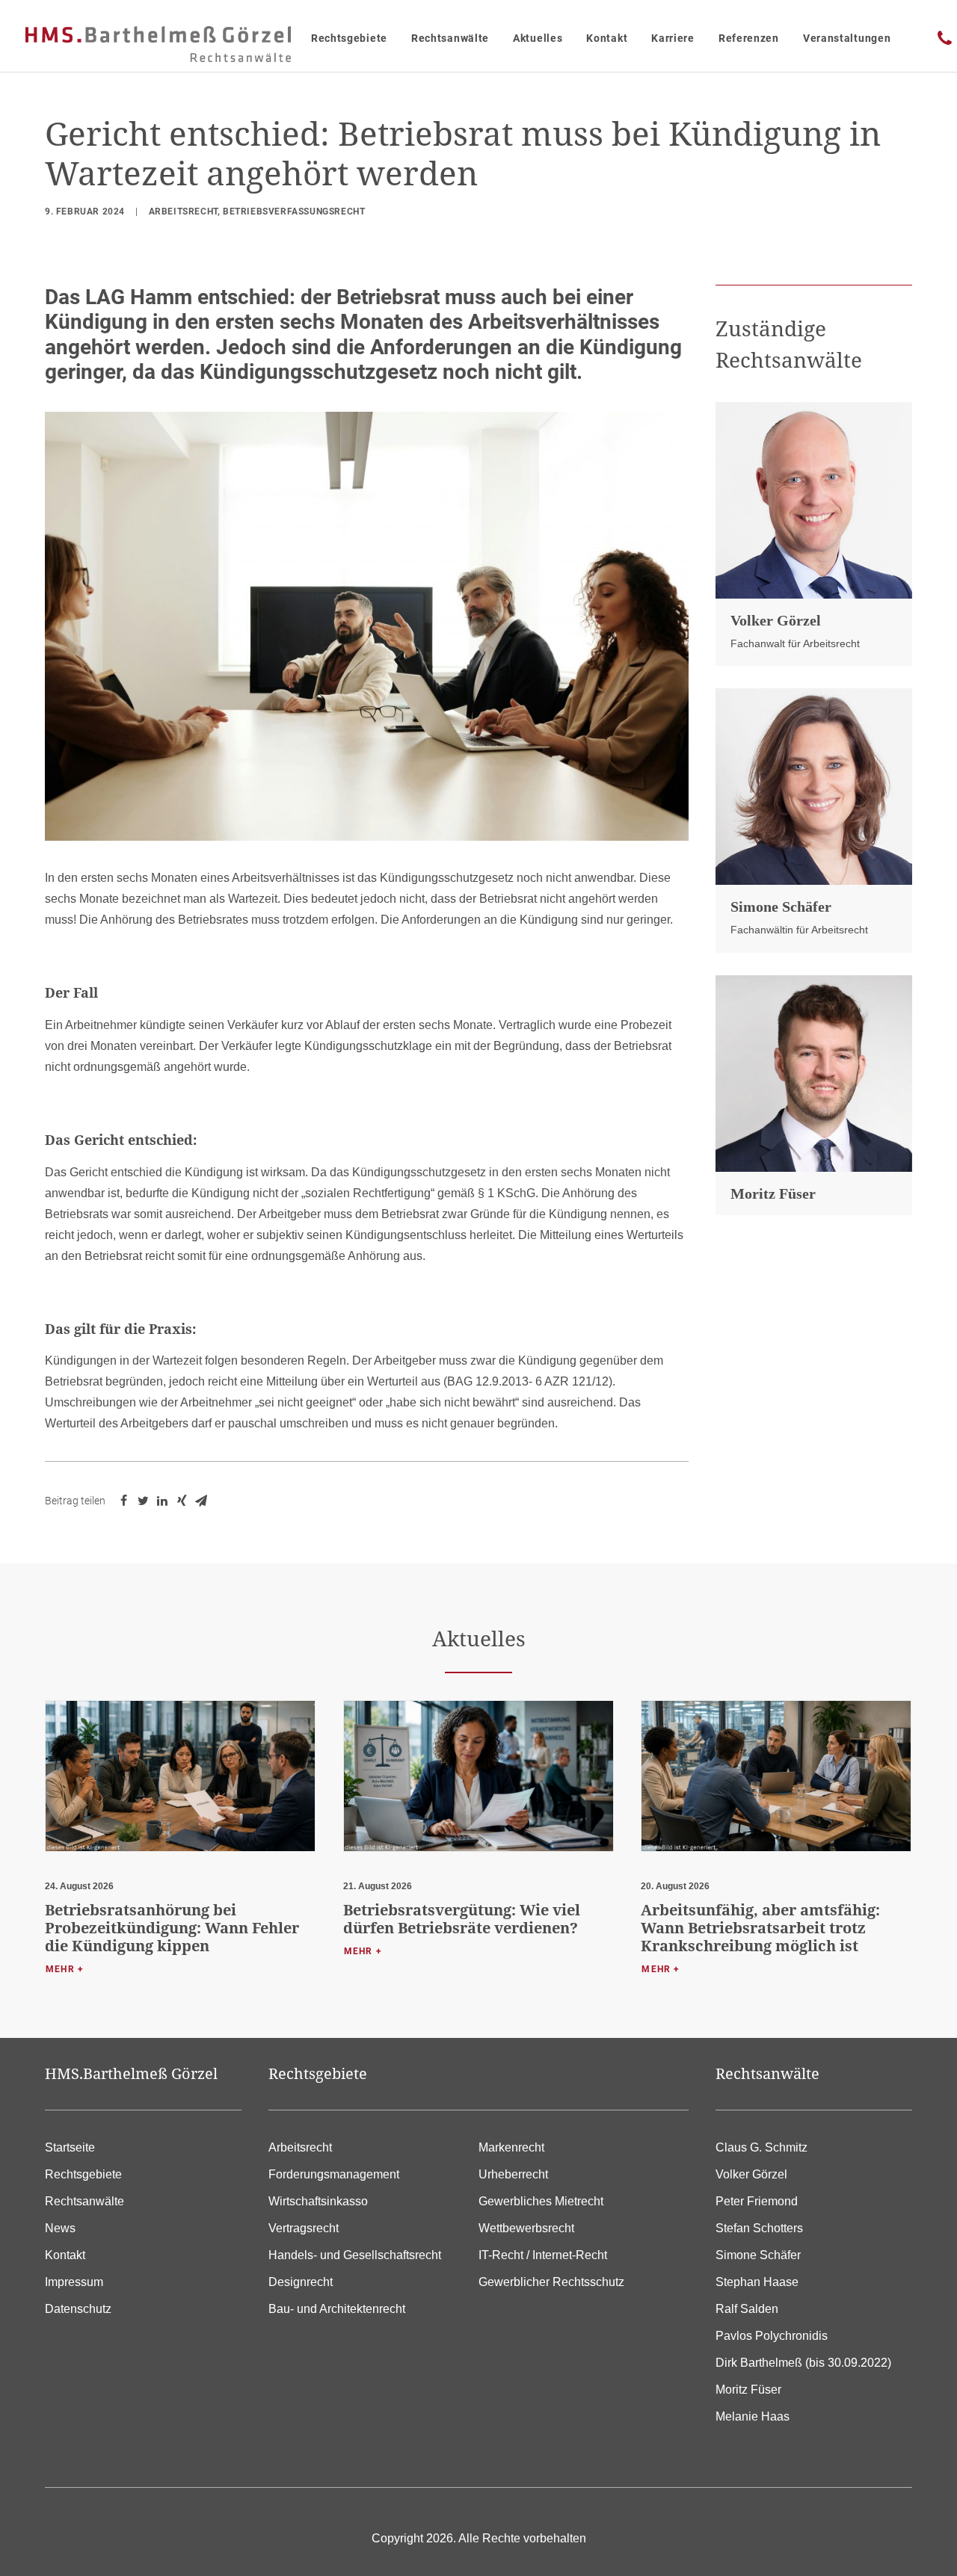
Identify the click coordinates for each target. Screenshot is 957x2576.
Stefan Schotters (759, 2228)
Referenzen (749, 38)
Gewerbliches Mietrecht (541, 2201)
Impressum (74, 2282)
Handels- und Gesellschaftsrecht (355, 2255)
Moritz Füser (773, 1193)
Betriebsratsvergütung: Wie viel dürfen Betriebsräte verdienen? (462, 1919)
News (60, 2228)
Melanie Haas (753, 2416)
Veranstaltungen (847, 38)
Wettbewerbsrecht (526, 2228)
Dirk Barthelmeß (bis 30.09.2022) (803, 2363)
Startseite (70, 2147)
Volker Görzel (776, 620)
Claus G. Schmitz (761, 2147)
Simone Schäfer (781, 906)
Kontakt (607, 38)
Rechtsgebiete (349, 38)
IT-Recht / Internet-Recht (543, 2255)
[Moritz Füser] (814, 1074)
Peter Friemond (757, 2201)
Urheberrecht (513, 2174)
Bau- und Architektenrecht (337, 2309)
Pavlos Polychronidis (772, 2336)
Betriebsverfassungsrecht (294, 211)
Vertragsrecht (304, 2228)
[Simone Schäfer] (814, 787)
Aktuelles (538, 38)
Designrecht (301, 2282)
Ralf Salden (747, 2309)
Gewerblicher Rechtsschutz (551, 2282)
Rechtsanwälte (450, 38)
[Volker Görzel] (814, 500)
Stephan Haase (757, 2282)
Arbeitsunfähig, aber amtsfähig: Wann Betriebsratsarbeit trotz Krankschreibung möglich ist (760, 1928)
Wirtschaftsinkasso (318, 2201)
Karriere (673, 38)
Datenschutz (78, 2309)
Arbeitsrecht (183, 211)
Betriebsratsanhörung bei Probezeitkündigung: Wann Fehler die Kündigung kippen (172, 1928)
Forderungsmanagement (334, 2174)
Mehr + (65, 1969)
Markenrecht (511, 2147)
